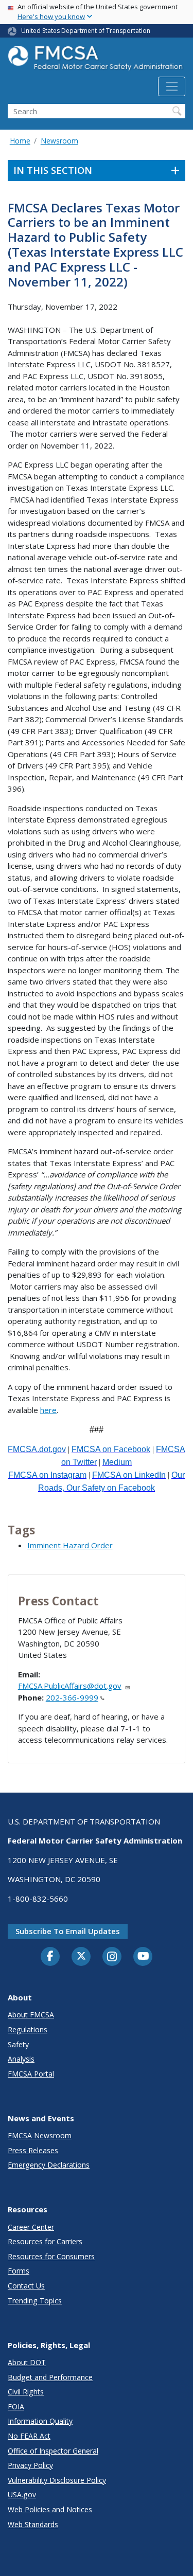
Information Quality (40, 2421)
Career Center (31, 2227)
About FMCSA (31, 2015)
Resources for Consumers (51, 2256)
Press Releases (33, 2150)
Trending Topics (35, 2301)
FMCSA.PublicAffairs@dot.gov (70, 1686)
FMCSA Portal (31, 2074)
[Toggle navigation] (172, 86)
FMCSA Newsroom (40, 2135)
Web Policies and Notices (50, 2509)
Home (20, 141)
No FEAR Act (29, 2436)
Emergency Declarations (49, 2165)
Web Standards (33, 2524)
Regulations (28, 2029)
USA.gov (22, 2494)
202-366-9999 (72, 1697)
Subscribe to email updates (68, 1931)
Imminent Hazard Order (70, 1545)
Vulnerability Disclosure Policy (57, 2480)
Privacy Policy (30, 2465)
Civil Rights (26, 2392)
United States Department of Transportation (86, 31)
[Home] (97, 61)
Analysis (21, 2059)
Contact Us (26, 2286)
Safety (18, 2044)
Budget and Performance (50, 2377)
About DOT (27, 2362)
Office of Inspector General (53, 2451)
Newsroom (59, 141)
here (48, 1410)
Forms (19, 2271)
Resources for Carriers (45, 2241)
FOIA (16, 2407)
